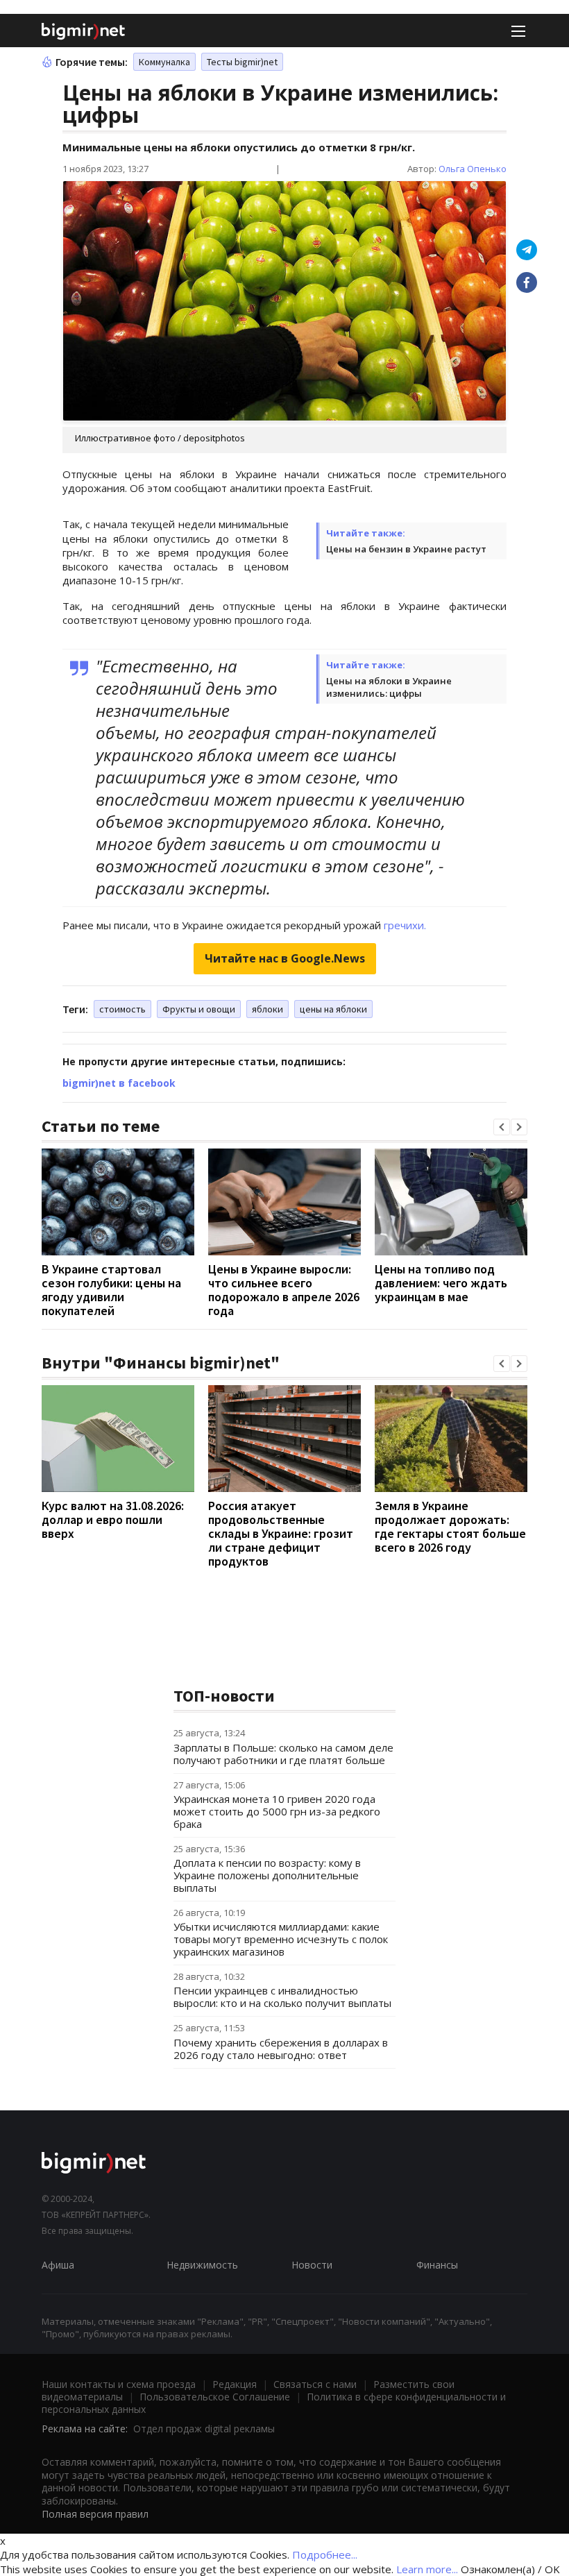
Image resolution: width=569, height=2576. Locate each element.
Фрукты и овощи (199, 1009)
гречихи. (405, 925)
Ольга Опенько (473, 169)
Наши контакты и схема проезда (119, 2384)
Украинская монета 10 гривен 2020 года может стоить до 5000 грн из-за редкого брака (277, 1811)
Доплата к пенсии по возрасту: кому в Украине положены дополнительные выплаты (267, 1875)
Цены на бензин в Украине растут (406, 549)
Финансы (437, 2265)
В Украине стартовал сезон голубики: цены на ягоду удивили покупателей (111, 1290)
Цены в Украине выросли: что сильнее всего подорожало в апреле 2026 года (284, 1290)
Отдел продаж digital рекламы (204, 2429)
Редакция (235, 2384)
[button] (502, 1127)
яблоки (267, 1009)
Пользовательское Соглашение (215, 2397)
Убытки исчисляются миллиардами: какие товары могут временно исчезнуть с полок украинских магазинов (281, 1939)
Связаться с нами (315, 2384)
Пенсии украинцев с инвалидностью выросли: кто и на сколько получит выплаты (282, 1997)
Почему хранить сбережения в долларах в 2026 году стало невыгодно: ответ (281, 2049)
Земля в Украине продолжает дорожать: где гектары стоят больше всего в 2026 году (450, 1526)
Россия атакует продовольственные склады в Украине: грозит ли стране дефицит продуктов (281, 1533)
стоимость (122, 1009)
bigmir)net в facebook (119, 1083)
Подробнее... (325, 2554)
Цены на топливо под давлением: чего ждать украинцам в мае (441, 1283)
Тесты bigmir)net (242, 62)
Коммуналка (164, 62)
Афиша (58, 2265)
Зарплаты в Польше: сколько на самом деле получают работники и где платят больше (283, 1754)
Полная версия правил (95, 2514)
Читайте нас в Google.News (285, 958)
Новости (312, 2265)
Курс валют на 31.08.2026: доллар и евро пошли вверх (113, 1519)
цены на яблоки (333, 1009)
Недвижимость (202, 2265)
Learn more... (427, 2569)
